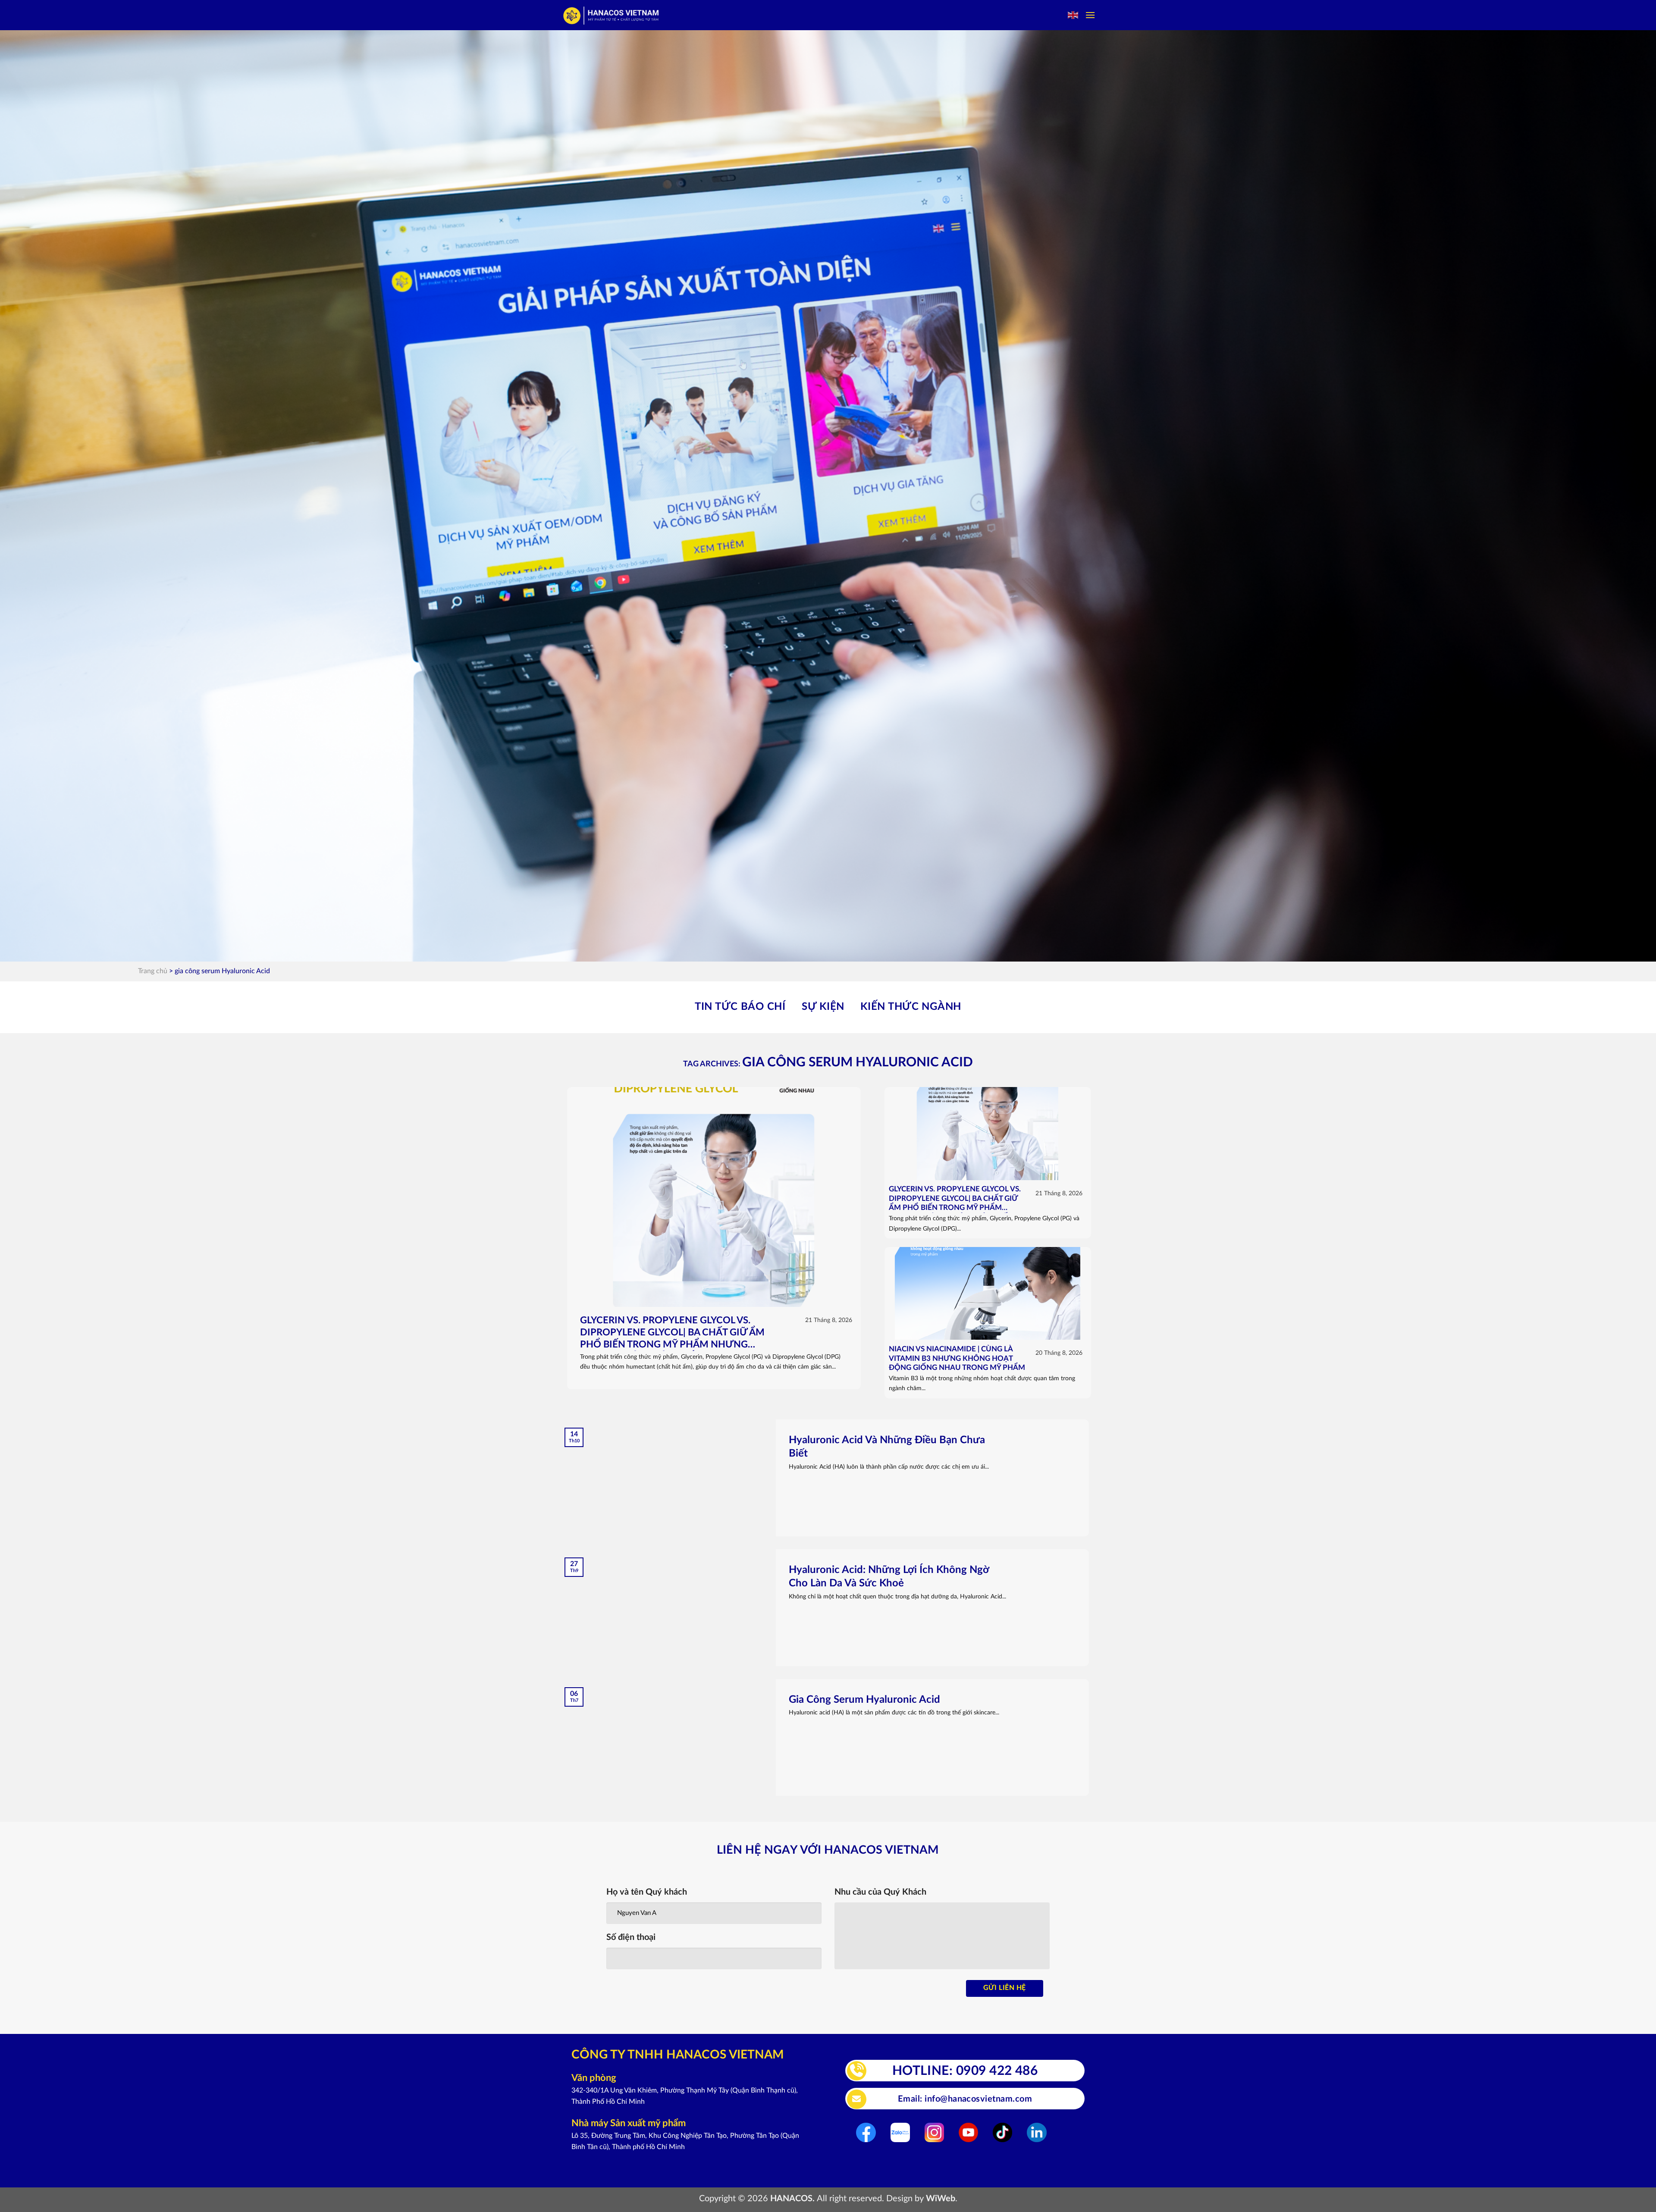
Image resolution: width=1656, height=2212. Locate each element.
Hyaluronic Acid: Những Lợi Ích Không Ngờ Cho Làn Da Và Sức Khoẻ (889, 1577)
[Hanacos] (612, 15)
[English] (1073, 15)
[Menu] (1090, 15)
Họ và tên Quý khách (647, 1892)
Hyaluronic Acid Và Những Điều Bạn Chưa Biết (887, 1447)
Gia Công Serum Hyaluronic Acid (864, 1700)
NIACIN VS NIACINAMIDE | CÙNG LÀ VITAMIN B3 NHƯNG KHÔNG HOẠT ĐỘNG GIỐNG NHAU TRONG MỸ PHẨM (957, 1358)
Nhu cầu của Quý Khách (880, 1892)
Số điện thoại (631, 1937)
